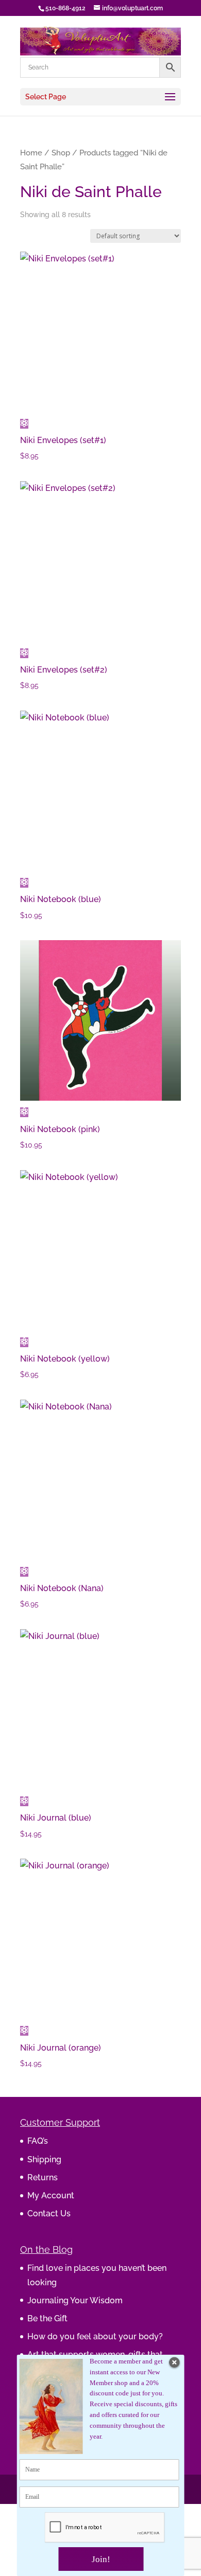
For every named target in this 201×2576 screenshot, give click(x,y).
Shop (61, 153)
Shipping (44, 2159)
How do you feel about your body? (95, 2336)
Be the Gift (47, 2318)
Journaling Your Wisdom (75, 2300)
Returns (43, 2177)
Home (31, 153)
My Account (51, 2195)
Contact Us (49, 2213)
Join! (101, 2559)
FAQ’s (38, 2141)
